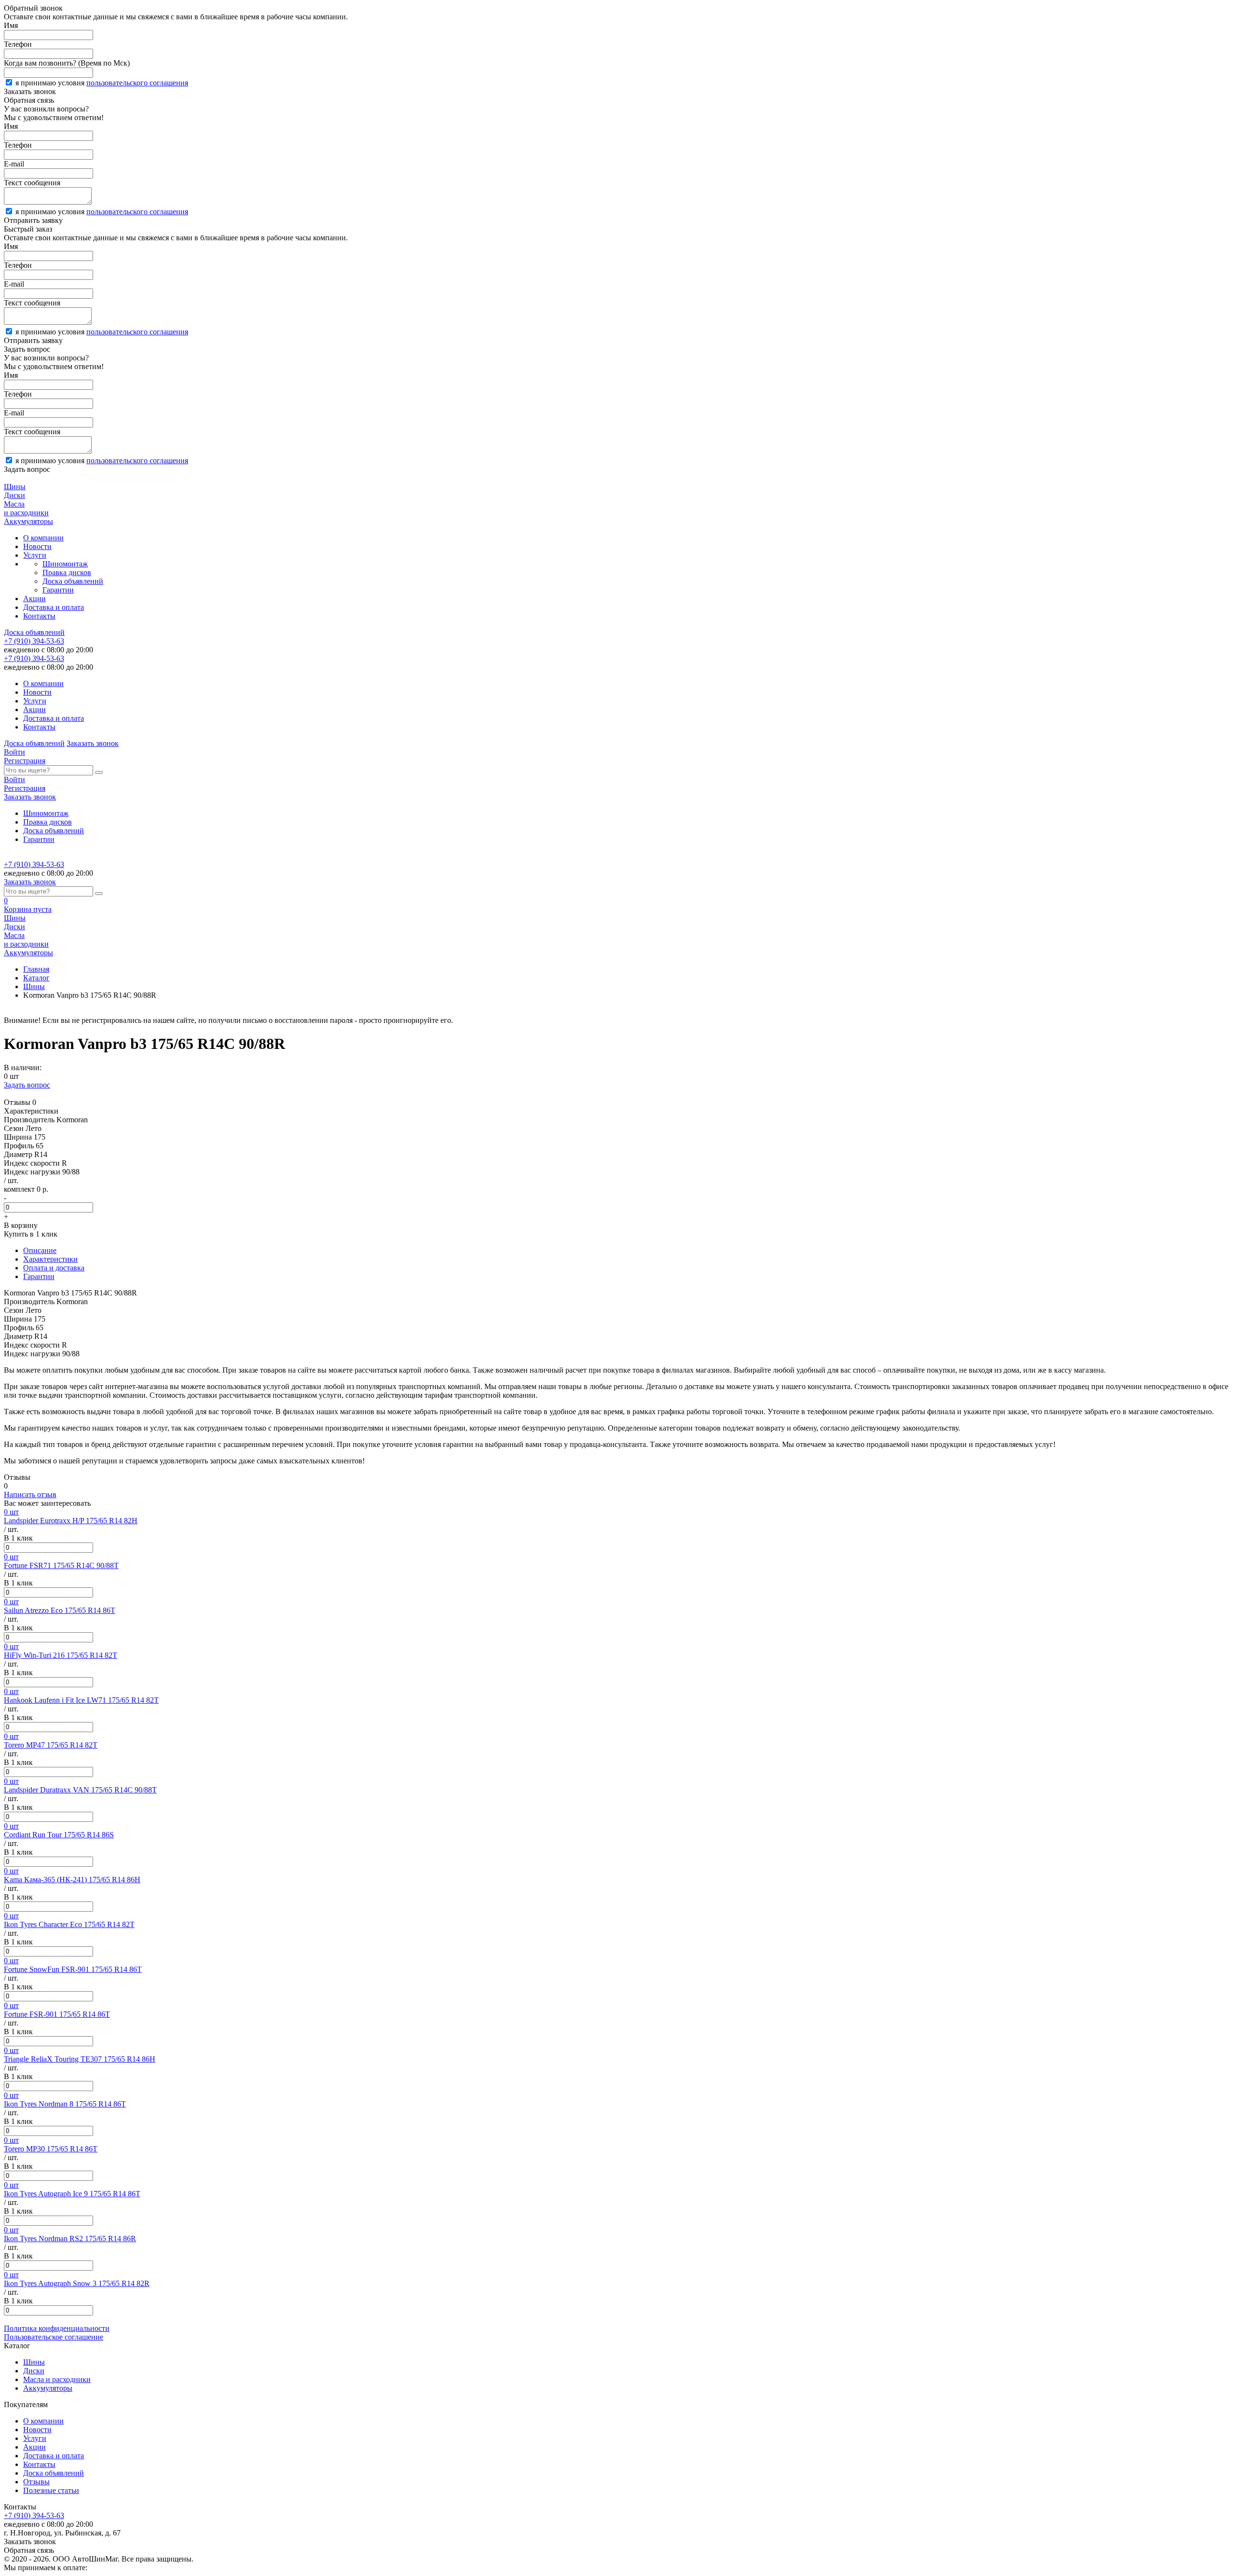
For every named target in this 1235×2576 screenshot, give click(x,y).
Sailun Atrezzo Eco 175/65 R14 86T (60, 1610)
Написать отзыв (30, 1495)
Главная (36, 969)
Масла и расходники (57, 2379)
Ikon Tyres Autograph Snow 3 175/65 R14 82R (77, 2283)
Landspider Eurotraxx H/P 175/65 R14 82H (71, 1521)
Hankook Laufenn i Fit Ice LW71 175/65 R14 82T (81, 1700)
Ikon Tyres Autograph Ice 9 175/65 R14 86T (72, 2194)
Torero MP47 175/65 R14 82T (51, 1745)
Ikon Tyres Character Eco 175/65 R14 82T (69, 1924)
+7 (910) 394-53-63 (34, 641)
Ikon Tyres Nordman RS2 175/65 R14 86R (70, 2239)
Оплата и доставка (54, 1268)
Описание (40, 1250)
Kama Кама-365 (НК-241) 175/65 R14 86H (72, 1880)
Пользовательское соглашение (54, 2337)
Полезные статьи (51, 2490)
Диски (34, 2371)
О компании (43, 538)
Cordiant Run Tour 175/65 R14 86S (59, 1835)
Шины (34, 986)
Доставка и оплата (54, 607)
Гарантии (58, 590)
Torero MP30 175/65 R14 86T (51, 2149)
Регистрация (25, 761)
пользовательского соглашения (137, 83)
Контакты (39, 616)
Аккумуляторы (48, 2388)
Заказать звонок (93, 743)
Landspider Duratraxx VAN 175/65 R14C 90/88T (80, 1790)
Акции (34, 599)
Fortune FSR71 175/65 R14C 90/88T (61, 1565)
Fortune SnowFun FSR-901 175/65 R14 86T (73, 1969)
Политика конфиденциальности (57, 2328)
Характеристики (50, 1259)
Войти (14, 752)
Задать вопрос (27, 1085)
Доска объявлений (73, 581)
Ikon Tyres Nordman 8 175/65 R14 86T (65, 2104)
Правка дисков (67, 572)
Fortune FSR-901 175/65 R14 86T (57, 2014)
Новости (37, 546)
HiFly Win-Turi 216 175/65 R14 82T (61, 1655)
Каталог (36, 978)
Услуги (35, 555)
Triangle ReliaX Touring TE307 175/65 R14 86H (80, 2059)
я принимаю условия (102, 83)
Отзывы (36, 2482)
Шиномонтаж (65, 564)
